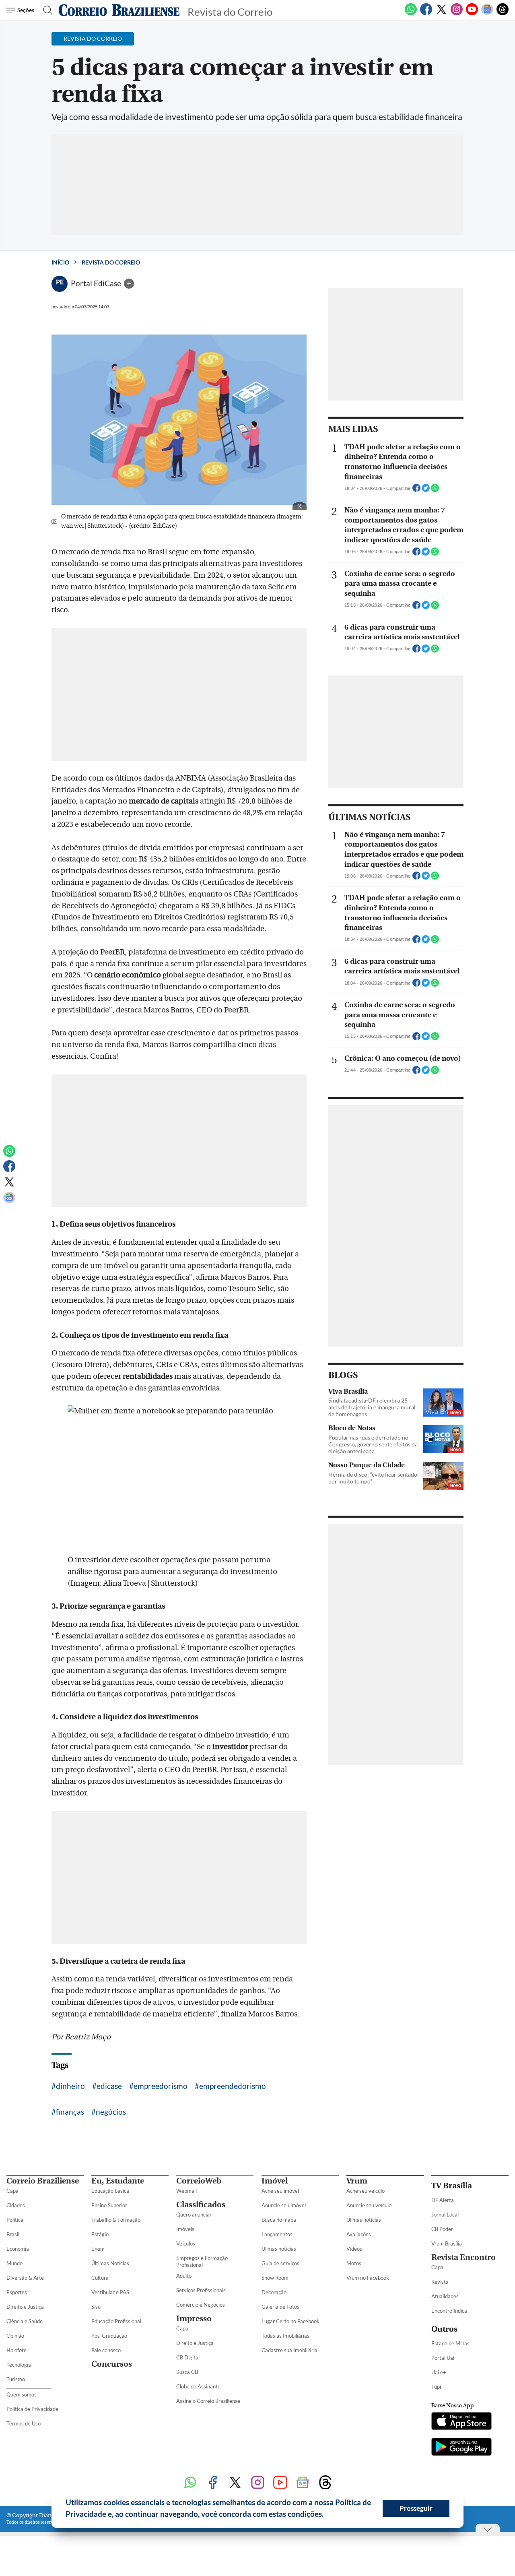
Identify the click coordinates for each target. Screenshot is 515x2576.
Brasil (13, 2234)
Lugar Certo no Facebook (290, 2321)
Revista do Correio (111, 262)
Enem (98, 2249)
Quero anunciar (194, 2214)
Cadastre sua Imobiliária (289, 2350)
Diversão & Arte (25, 2278)
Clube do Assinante (198, 2386)
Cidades (16, 2205)
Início (60, 262)
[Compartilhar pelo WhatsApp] (435, 490)
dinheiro (70, 2086)
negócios (111, 2112)
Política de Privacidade (32, 2409)
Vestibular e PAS (110, 2292)
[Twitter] (441, 14)
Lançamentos (277, 2234)
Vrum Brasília (447, 2243)
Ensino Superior (109, 2205)
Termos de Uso (24, 2423)
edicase (109, 2086)
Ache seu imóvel (280, 2191)
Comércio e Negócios (201, 2305)
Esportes (17, 2292)
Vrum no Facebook (368, 2278)
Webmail (186, 2191)
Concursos (112, 2364)
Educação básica (110, 2191)
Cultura (100, 2278)
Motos (354, 2263)
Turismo (16, 2379)
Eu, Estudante (118, 2181)
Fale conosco (106, 2350)
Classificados (201, 2205)
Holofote (16, 2350)
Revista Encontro (463, 2257)
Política (15, 2220)
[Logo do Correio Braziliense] (119, 10)
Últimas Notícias (110, 2263)
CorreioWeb (199, 2181)
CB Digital (188, 2357)
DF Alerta (443, 2200)
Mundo (14, 2263)
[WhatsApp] (411, 14)
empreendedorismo (233, 2086)
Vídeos (354, 2249)
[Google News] (487, 14)
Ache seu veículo (366, 2191)
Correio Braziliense (43, 2181)
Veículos (186, 2243)
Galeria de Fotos (280, 2307)
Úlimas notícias (279, 2249)
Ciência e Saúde (25, 2321)
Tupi (436, 2387)
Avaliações (359, 2234)
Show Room (275, 2278)
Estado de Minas (450, 2343)
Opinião (15, 2336)
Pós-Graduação (109, 2336)
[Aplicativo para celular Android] (461, 2448)
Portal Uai (443, 2358)
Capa (12, 2191)
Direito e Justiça (25, 2307)
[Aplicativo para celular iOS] (461, 2422)
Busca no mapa (279, 2220)
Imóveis (185, 2229)
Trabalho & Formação (116, 2220)
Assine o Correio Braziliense (208, 2401)
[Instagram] (457, 14)
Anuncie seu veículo (369, 2205)
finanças (70, 2112)
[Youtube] (472, 14)
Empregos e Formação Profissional (202, 2261)
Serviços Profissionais (201, 2290)
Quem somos (22, 2394)
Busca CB (187, 2372)
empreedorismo (161, 2086)
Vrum (357, 2181)
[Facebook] (426, 14)
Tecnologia (19, 2365)
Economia (18, 2249)
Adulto (184, 2276)
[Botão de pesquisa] (45, 10)
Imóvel (275, 2181)
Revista (440, 2282)
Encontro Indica (449, 2311)
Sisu (96, 2307)
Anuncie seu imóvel (284, 2205)
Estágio (100, 2234)
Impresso (194, 2319)
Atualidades (445, 2296)
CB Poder (442, 2229)
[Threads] (503, 14)
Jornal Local (445, 2214)
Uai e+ (439, 2372)
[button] (327, 2515)
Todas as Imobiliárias (285, 2336)
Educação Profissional (116, 2321)
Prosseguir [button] (416, 2508)
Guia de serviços (280, 2263)
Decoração (274, 2292)
